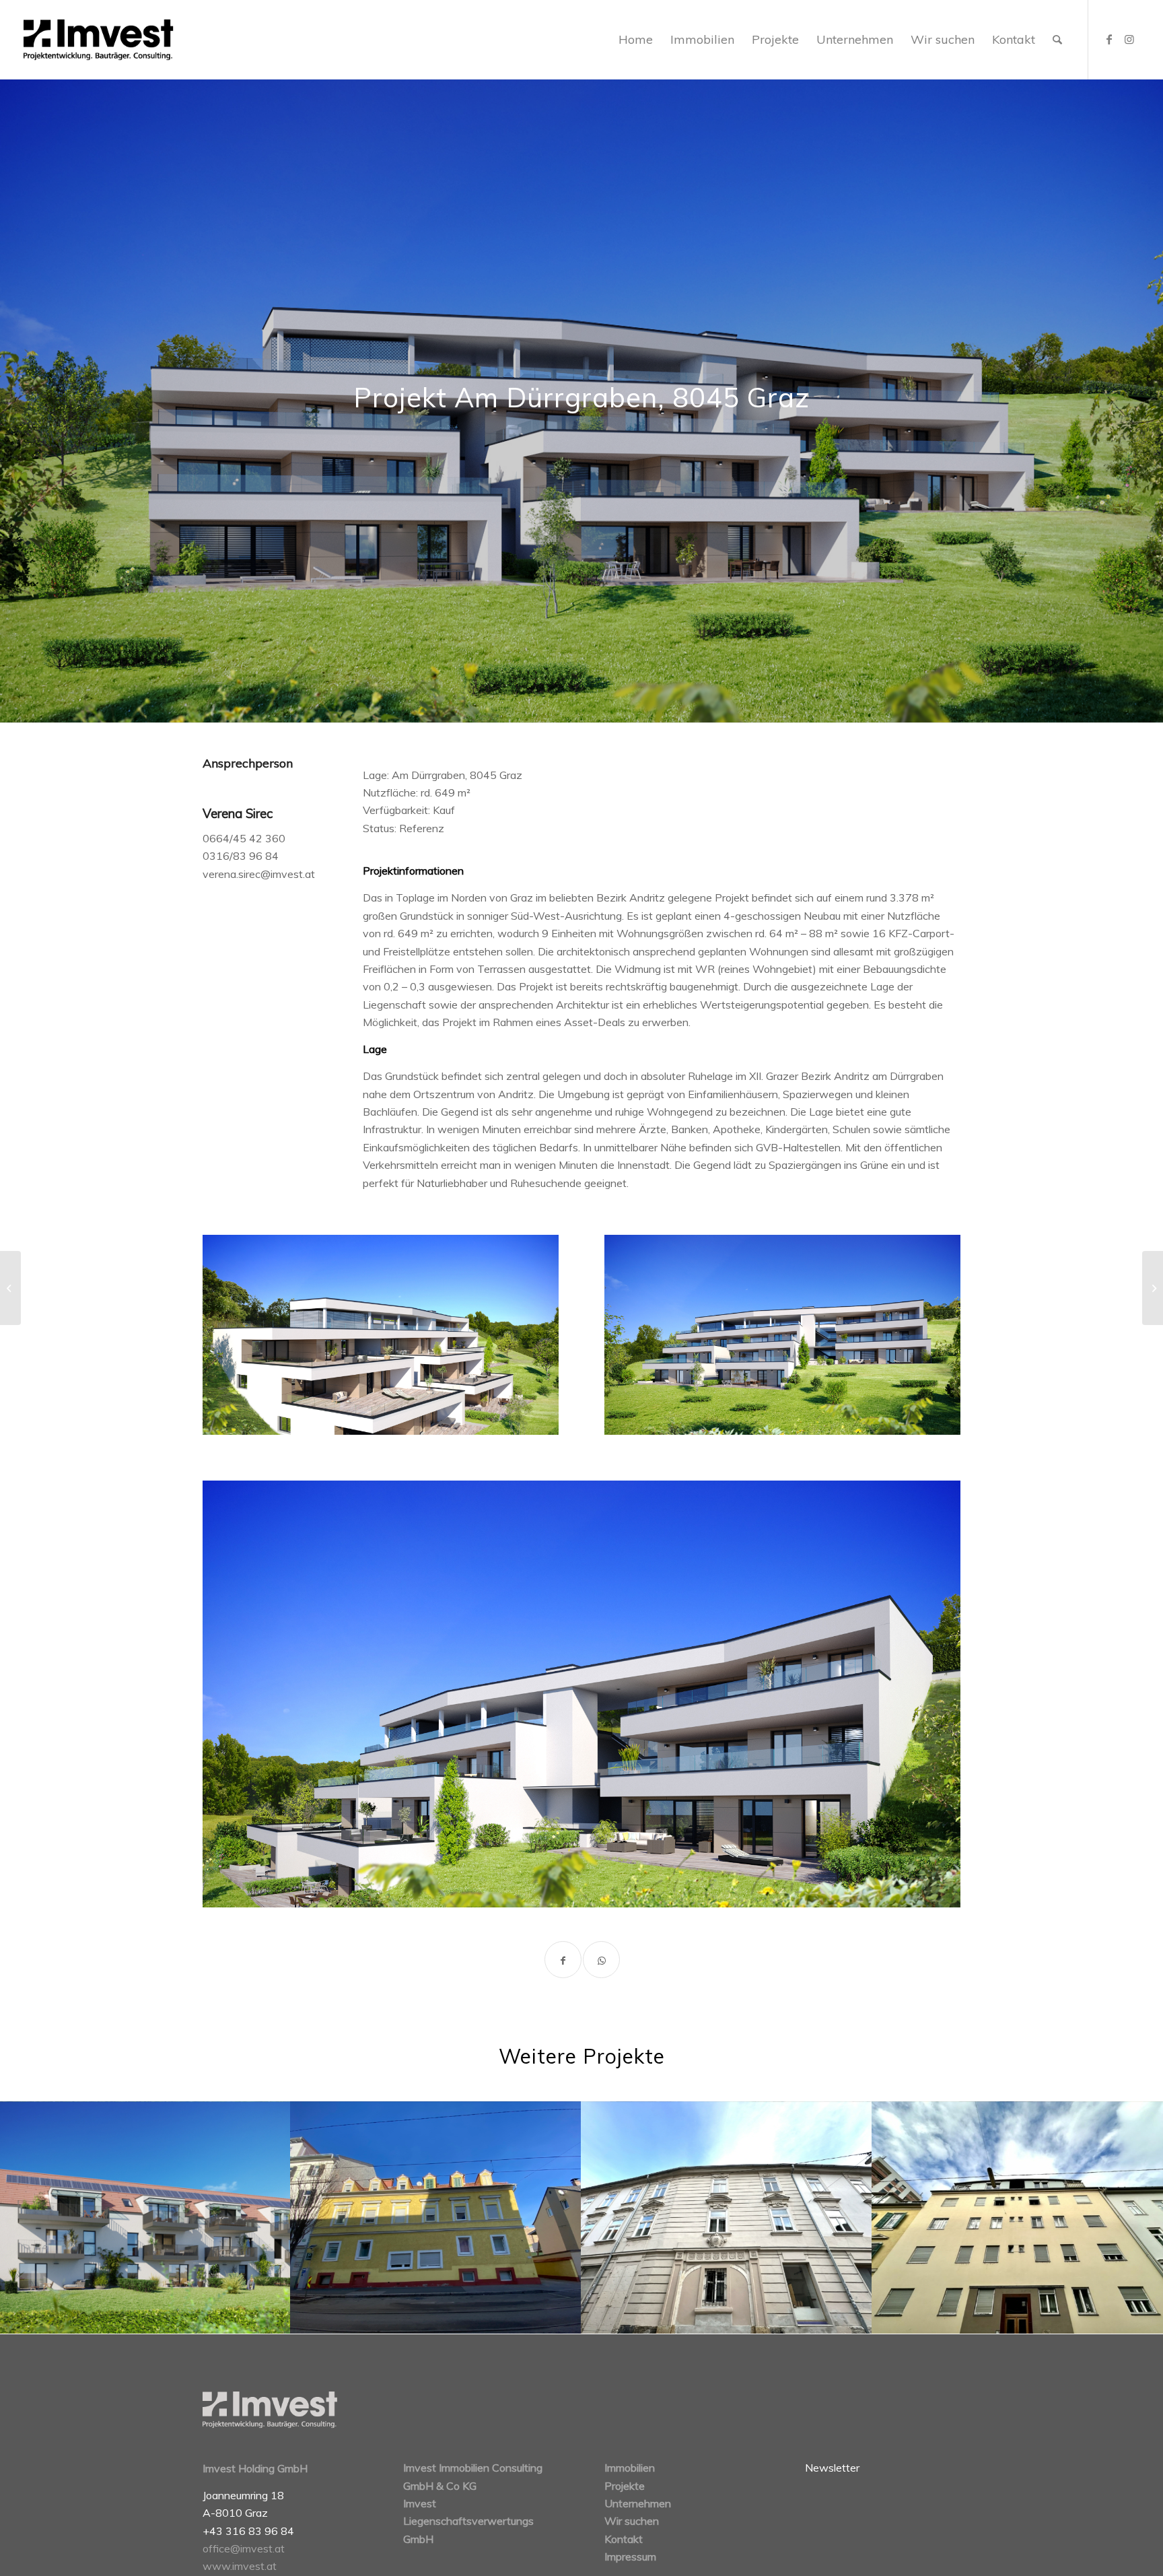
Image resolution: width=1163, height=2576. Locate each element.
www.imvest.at (240, 2566)
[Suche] (1057, 40)
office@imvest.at (244, 2548)
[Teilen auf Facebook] (563, 1960)
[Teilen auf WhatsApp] (601, 1960)
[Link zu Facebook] (1109, 39)
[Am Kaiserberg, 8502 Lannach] (1153, 1288)
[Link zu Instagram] (1129, 39)
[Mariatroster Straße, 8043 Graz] (10, 1288)
